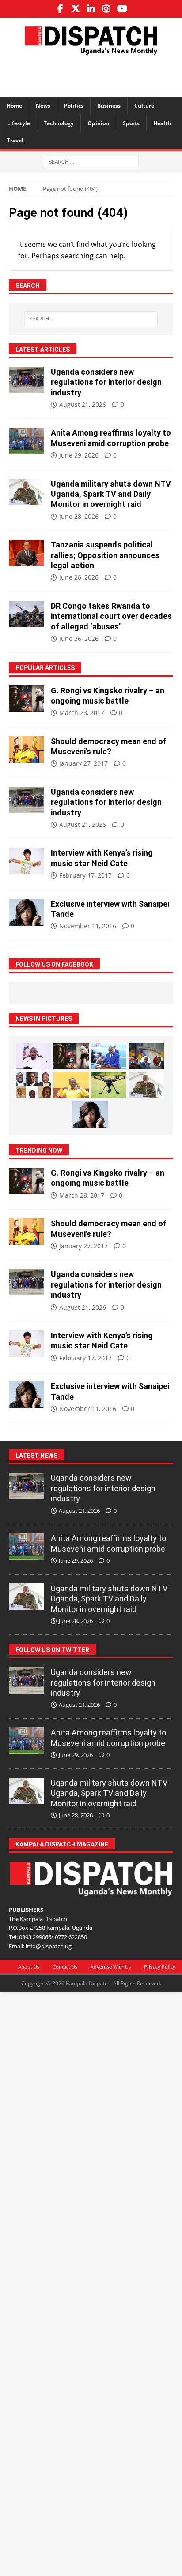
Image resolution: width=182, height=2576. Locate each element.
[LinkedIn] (91, 9)
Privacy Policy (160, 1967)
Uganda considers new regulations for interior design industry (106, 382)
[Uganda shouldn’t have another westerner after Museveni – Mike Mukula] (71, 1085)
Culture (144, 106)
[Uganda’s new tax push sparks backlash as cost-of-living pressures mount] (109, 1056)
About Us (29, 1967)
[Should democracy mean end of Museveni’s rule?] (27, 749)
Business (109, 106)
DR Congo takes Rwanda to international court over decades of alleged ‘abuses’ (111, 616)
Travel (15, 140)
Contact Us (65, 1967)
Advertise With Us (111, 1967)
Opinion (98, 123)
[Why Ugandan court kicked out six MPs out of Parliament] (34, 1085)
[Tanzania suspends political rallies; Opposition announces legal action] (27, 553)
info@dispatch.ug (49, 1946)
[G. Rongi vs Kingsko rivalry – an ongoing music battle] (27, 699)
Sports (131, 123)
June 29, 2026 (79, 455)
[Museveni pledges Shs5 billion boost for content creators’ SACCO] (34, 1056)
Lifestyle (19, 123)
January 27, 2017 (83, 763)
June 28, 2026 (79, 516)
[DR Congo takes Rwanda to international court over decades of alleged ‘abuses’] (27, 614)
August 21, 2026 (83, 404)
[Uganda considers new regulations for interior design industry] (27, 380)
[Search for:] (91, 161)
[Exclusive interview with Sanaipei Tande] (27, 912)
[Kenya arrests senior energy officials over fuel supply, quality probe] (146, 1056)
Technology (59, 123)
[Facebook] (60, 9)
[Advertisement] (95, 74)
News (43, 106)
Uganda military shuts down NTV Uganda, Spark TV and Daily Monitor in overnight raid (111, 494)
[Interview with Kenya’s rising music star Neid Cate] (27, 861)
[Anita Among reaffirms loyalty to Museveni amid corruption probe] (27, 441)
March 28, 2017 (82, 713)
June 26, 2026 (79, 577)
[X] (76, 9)
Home (14, 106)
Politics (74, 106)
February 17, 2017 (85, 875)
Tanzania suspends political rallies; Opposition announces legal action (105, 555)
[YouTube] (122, 9)
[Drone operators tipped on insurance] (109, 1085)
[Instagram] (107, 9)
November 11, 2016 (88, 926)
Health (162, 123)
